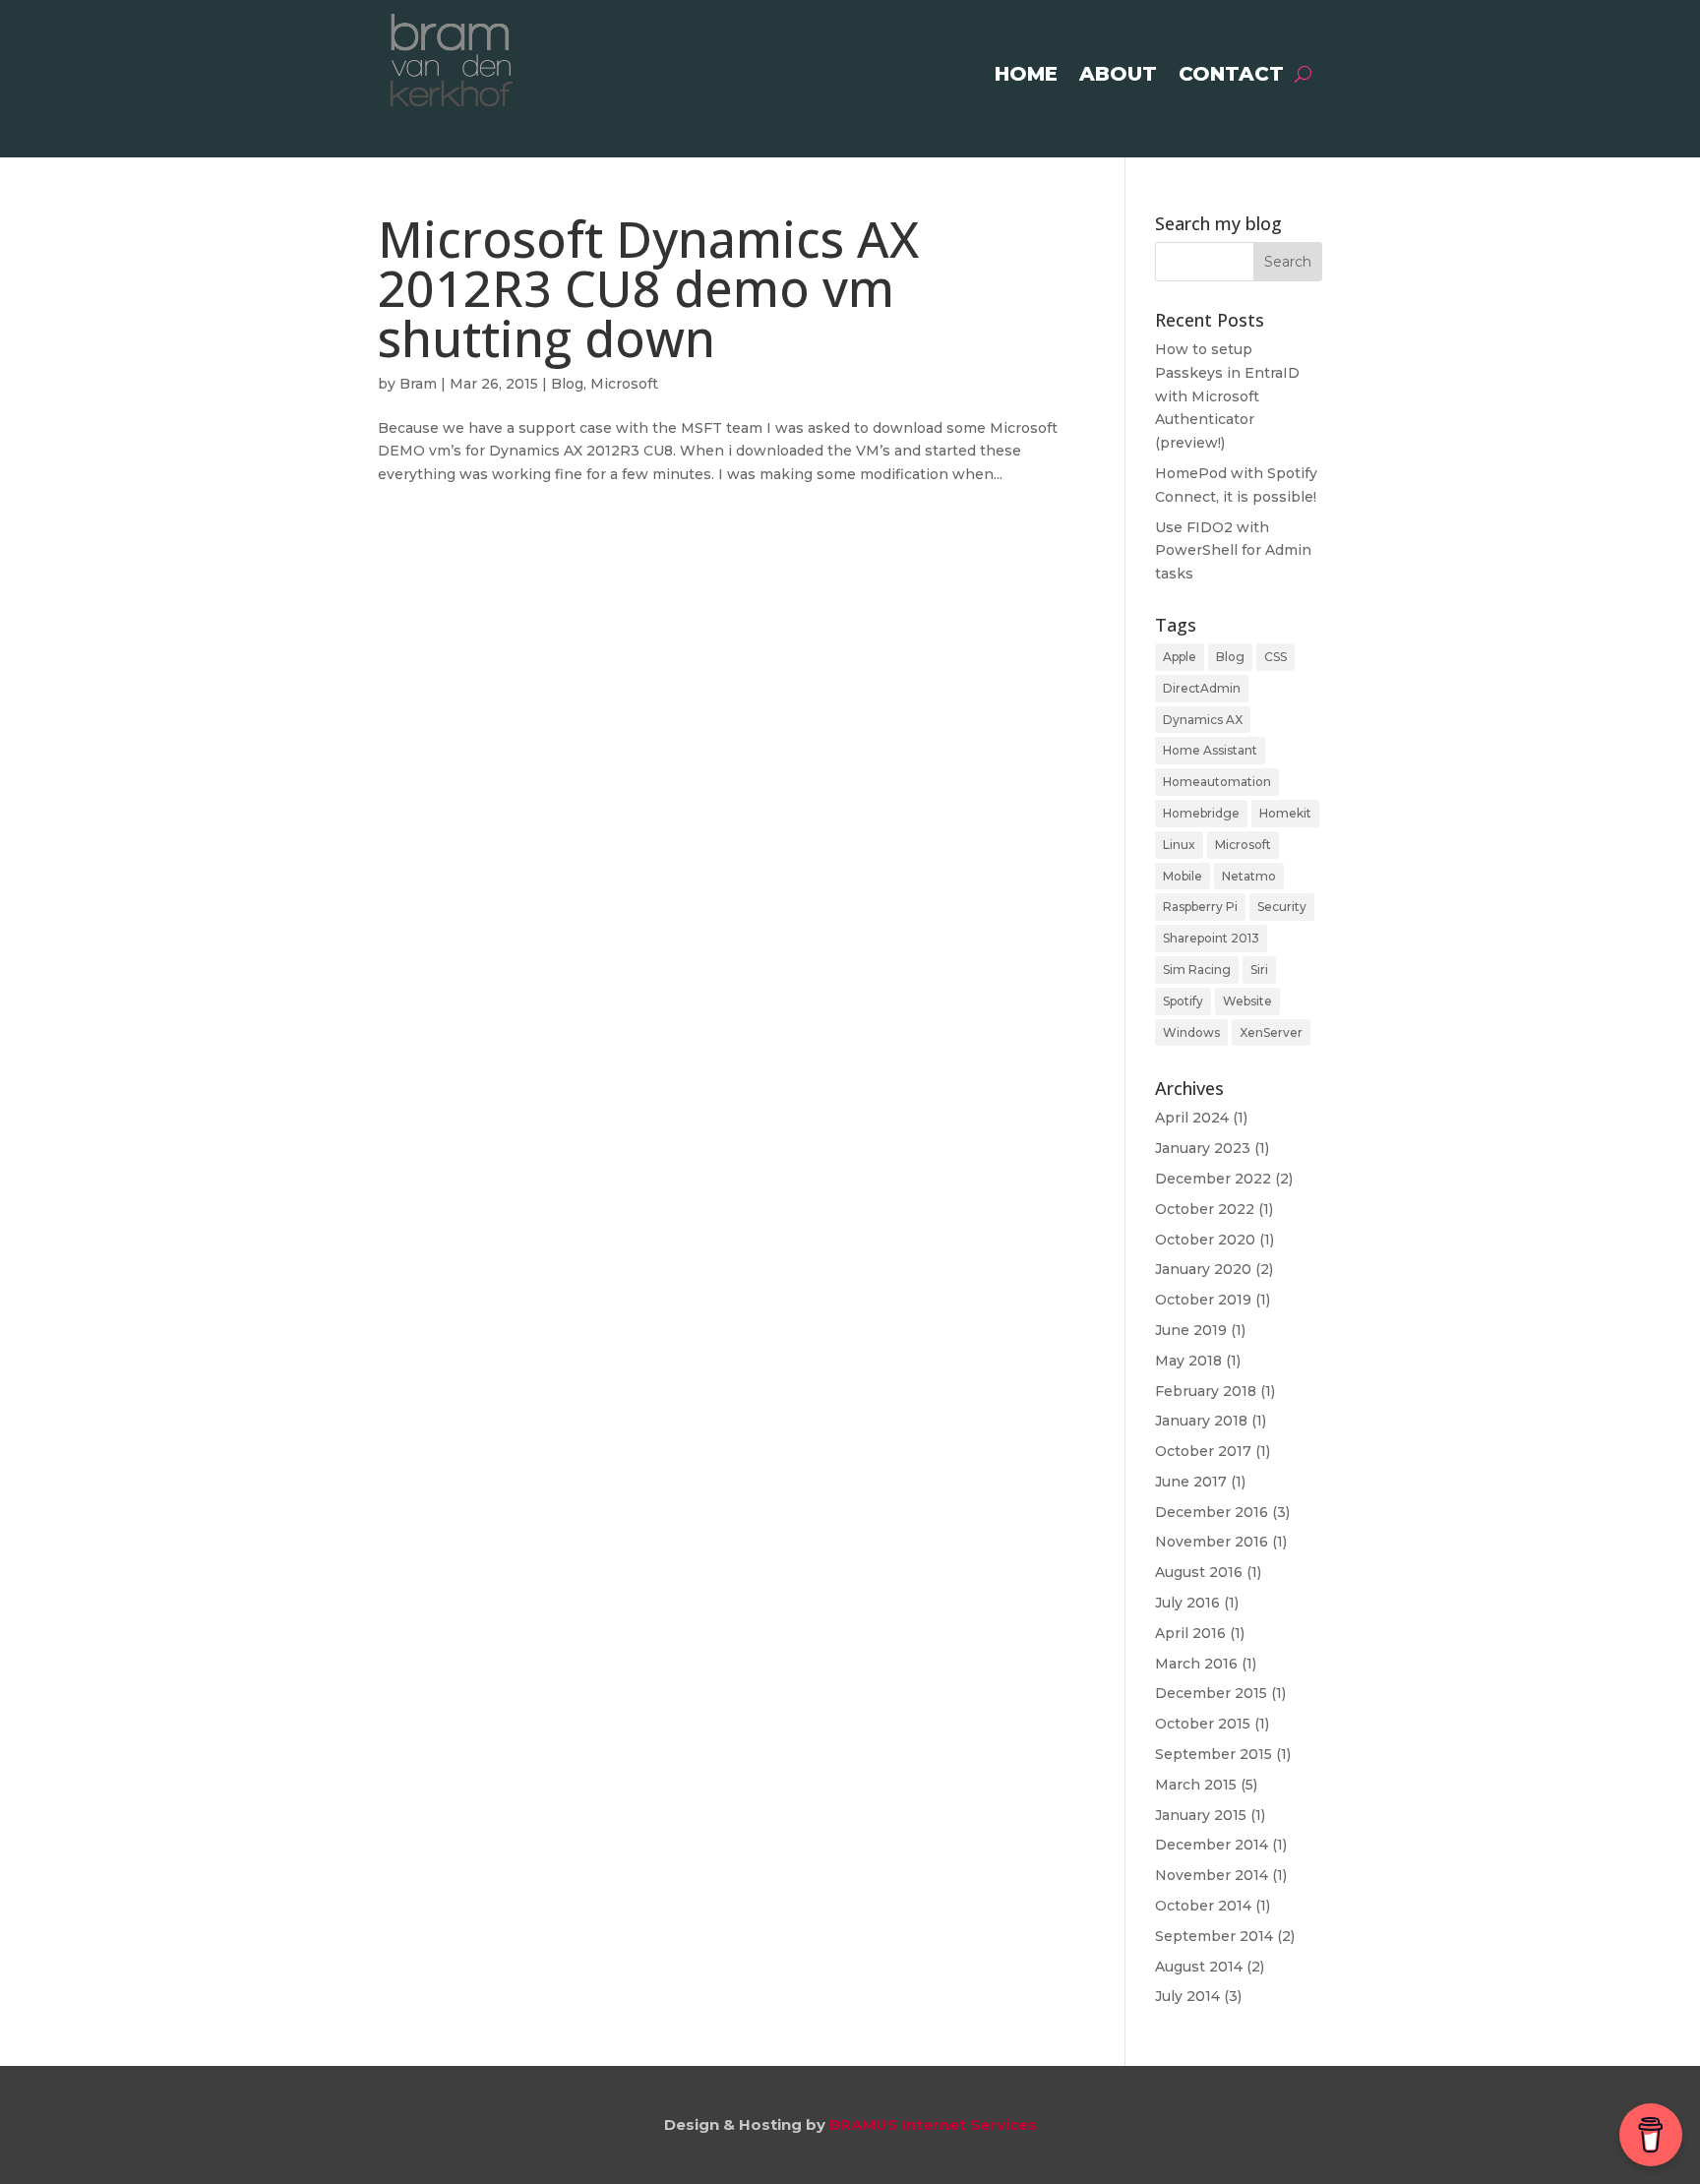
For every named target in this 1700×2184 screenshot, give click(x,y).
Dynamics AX (1203, 720)
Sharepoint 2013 (1211, 938)
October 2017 (1203, 1451)
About (1118, 76)
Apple (1180, 657)
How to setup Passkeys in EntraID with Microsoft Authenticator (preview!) (1227, 396)
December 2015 (1211, 1693)
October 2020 (1205, 1240)
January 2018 (1201, 1421)
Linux (1179, 845)
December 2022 (1213, 1179)
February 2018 (1206, 1391)
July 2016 (1187, 1603)
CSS (1275, 657)
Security (1282, 907)
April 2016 (1190, 1633)
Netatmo (1249, 876)
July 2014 (1187, 1996)
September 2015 (1214, 1754)
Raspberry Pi (1200, 907)
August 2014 (1199, 1967)
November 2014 (1212, 1875)
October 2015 (1203, 1724)
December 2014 (1212, 1845)
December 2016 (1212, 1512)
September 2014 (1214, 1936)
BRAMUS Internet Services (933, 2124)
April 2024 (1192, 1118)
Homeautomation (1217, 782)
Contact (1231, 76)
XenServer (1271, 1032)
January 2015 (1201, 1815)
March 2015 (1196, 1785)
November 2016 (1212, 1542)
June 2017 (1191, 1482)
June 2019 (1191, 1330)
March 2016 (1196, 1664)
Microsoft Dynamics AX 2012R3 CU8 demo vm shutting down (648, 288)
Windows (1191, 1032)
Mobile (1183, 876)
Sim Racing (1197, 970)
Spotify (1183, 1001)
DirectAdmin (1202, 688)
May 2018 (1188, 1361)
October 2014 (1203, 1906)
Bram (418, 384)
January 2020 (1203, 1269)
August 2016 (1199, 1572)
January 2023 (1203, 1148)
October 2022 (1205, 1209)
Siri (1259, 970)
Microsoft (624, 384)
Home (1026, 76)
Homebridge (1201, 813)
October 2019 (1203, 1300)
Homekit (1285, 813)
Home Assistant (1210, 750)
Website (1247, 1001)
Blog (567, 384)
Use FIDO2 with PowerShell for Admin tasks (1233, 551)
